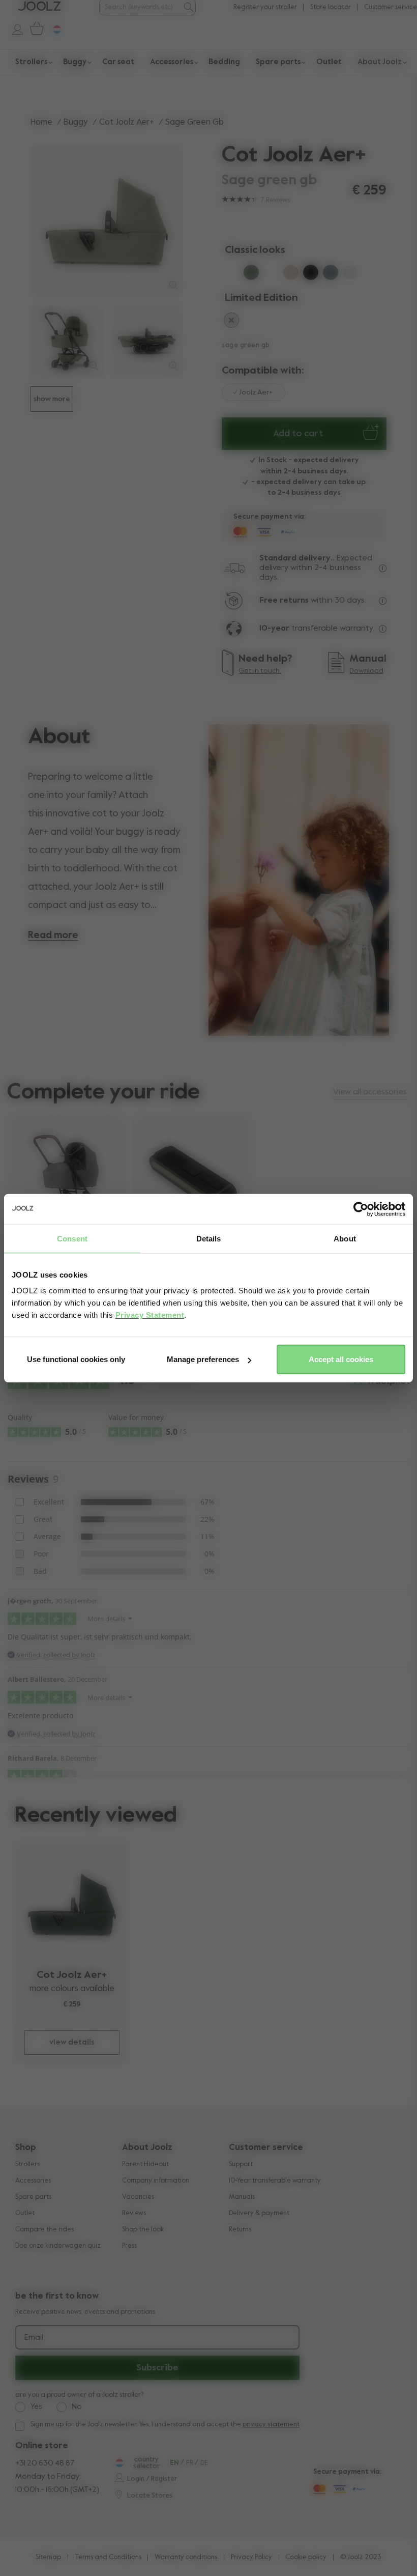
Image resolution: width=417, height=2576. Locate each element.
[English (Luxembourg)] (118, 2463)
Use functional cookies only (76, 1359)
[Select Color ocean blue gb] (350, 274)
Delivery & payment (259, 2213)
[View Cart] (35, 29)
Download (366, 671)
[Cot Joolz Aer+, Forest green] (72, 1904)
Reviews (134, 2213)
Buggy (76, 122)
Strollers (27, 2164)
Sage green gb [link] (195, 122)
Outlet (25, 2213)
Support (241, 2164)
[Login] (12, 29)
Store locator (331, 7)
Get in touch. (260, 671)
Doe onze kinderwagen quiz (58, 2246)
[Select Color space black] (311, 274)
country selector (146, 2463)
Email (34, 2338)
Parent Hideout (145, 2164)
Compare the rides (44, 2230)
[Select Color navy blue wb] (231, 274)
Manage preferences (203, 1359)
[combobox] (141, 7)
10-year (275, 629)
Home (41, 122)
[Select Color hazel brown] (231, 322)
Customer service (391, 7)
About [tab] (345, 1238)
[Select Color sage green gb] (271, 274)
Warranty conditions (186, 2557)
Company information (156, 2181)
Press (129, 2246)
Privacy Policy (251, 2557)
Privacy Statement (150, 1315)
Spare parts (33, 2197)
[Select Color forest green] (251, 274)
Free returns (284, 601)
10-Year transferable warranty (275, 2181)
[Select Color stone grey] (331, 274)
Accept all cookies (341, 1359)
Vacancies (138, 2197)
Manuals (242, 2197)
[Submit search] (188, 7)
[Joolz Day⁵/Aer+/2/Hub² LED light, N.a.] (193, 1171)
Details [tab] (209, 1238)
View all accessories (370, 1092)
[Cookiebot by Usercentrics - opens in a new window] (361, 1209)
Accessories (33, 2181)
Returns (240, 2230)
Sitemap (48, 2557)
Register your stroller (265, 7)
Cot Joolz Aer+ (127, 122)
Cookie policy (306, 2557)
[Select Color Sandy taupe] (291, 274)
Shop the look (143, 2230)
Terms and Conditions (108, 2557)
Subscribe (157, 2368)
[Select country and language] (53, 29)
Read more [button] (53, 935)
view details (72, 2042)
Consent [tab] (72, 1238)
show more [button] (52, 399)
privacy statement (271, 2425)
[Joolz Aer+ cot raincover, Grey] (67, 1177)
